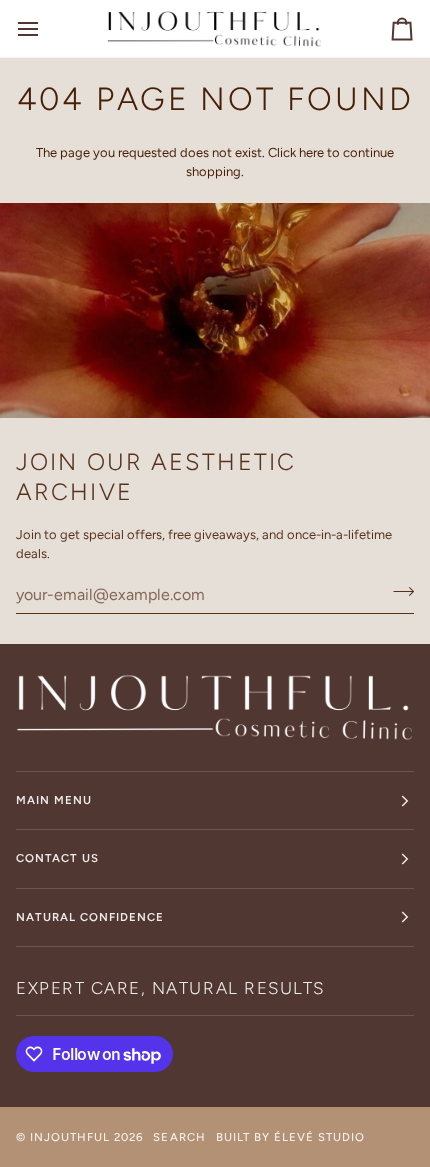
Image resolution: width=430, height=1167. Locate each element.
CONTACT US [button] (57, 858)
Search (179, 1137)
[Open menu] (46, 28)
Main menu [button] (54, 800)
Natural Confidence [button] (90, 917)
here (311, 152)
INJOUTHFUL (70, 1137)
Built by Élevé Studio (291, 1137)
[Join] (397, 592)
